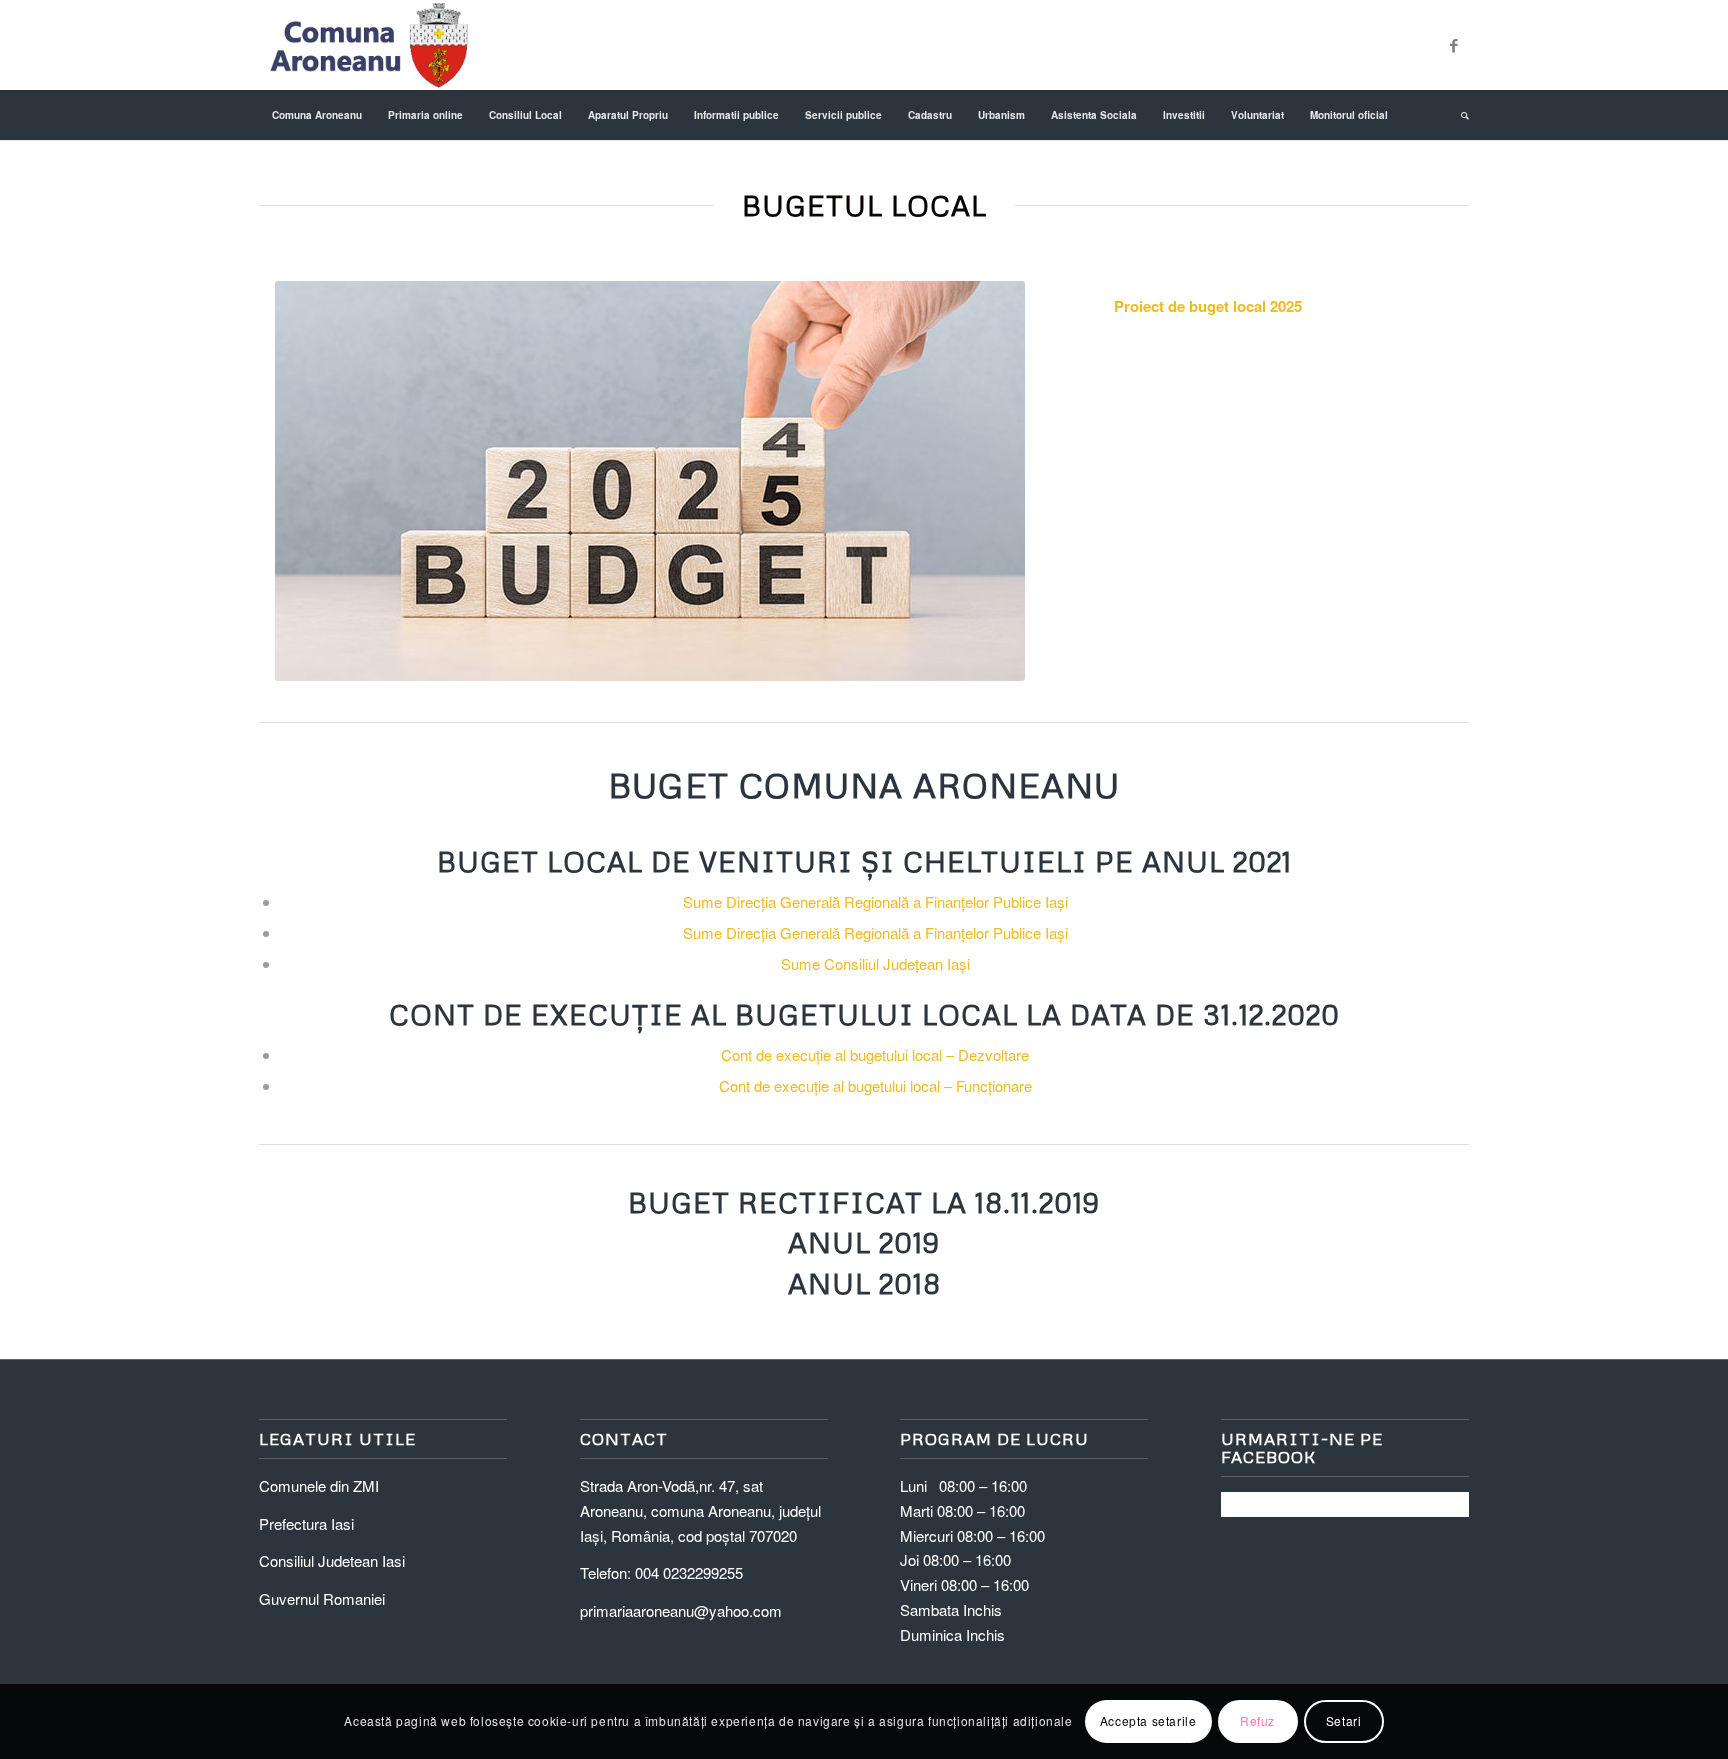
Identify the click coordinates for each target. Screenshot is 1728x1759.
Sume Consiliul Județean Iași (875, 963)
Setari (1344, 1720)
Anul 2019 (864, 1242)
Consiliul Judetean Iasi (332, 1560)
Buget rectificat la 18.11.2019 (864, 1202)
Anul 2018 (864, 1283)
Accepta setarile (1148, 1720)
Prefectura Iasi (306, 1523)
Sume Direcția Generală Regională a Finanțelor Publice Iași (875, 901)
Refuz (1257, 1720)
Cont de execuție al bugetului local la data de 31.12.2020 (864, 1014)
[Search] (1458, 115)
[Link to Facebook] (1454, 45)
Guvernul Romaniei (322, 1598)
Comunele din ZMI (319, 1485)
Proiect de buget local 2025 (1208, 306)
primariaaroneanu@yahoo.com (681, 1610)
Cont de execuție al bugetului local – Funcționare (875, 1085)
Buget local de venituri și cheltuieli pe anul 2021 (864, 861)
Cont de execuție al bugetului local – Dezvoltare (875, 1054)
